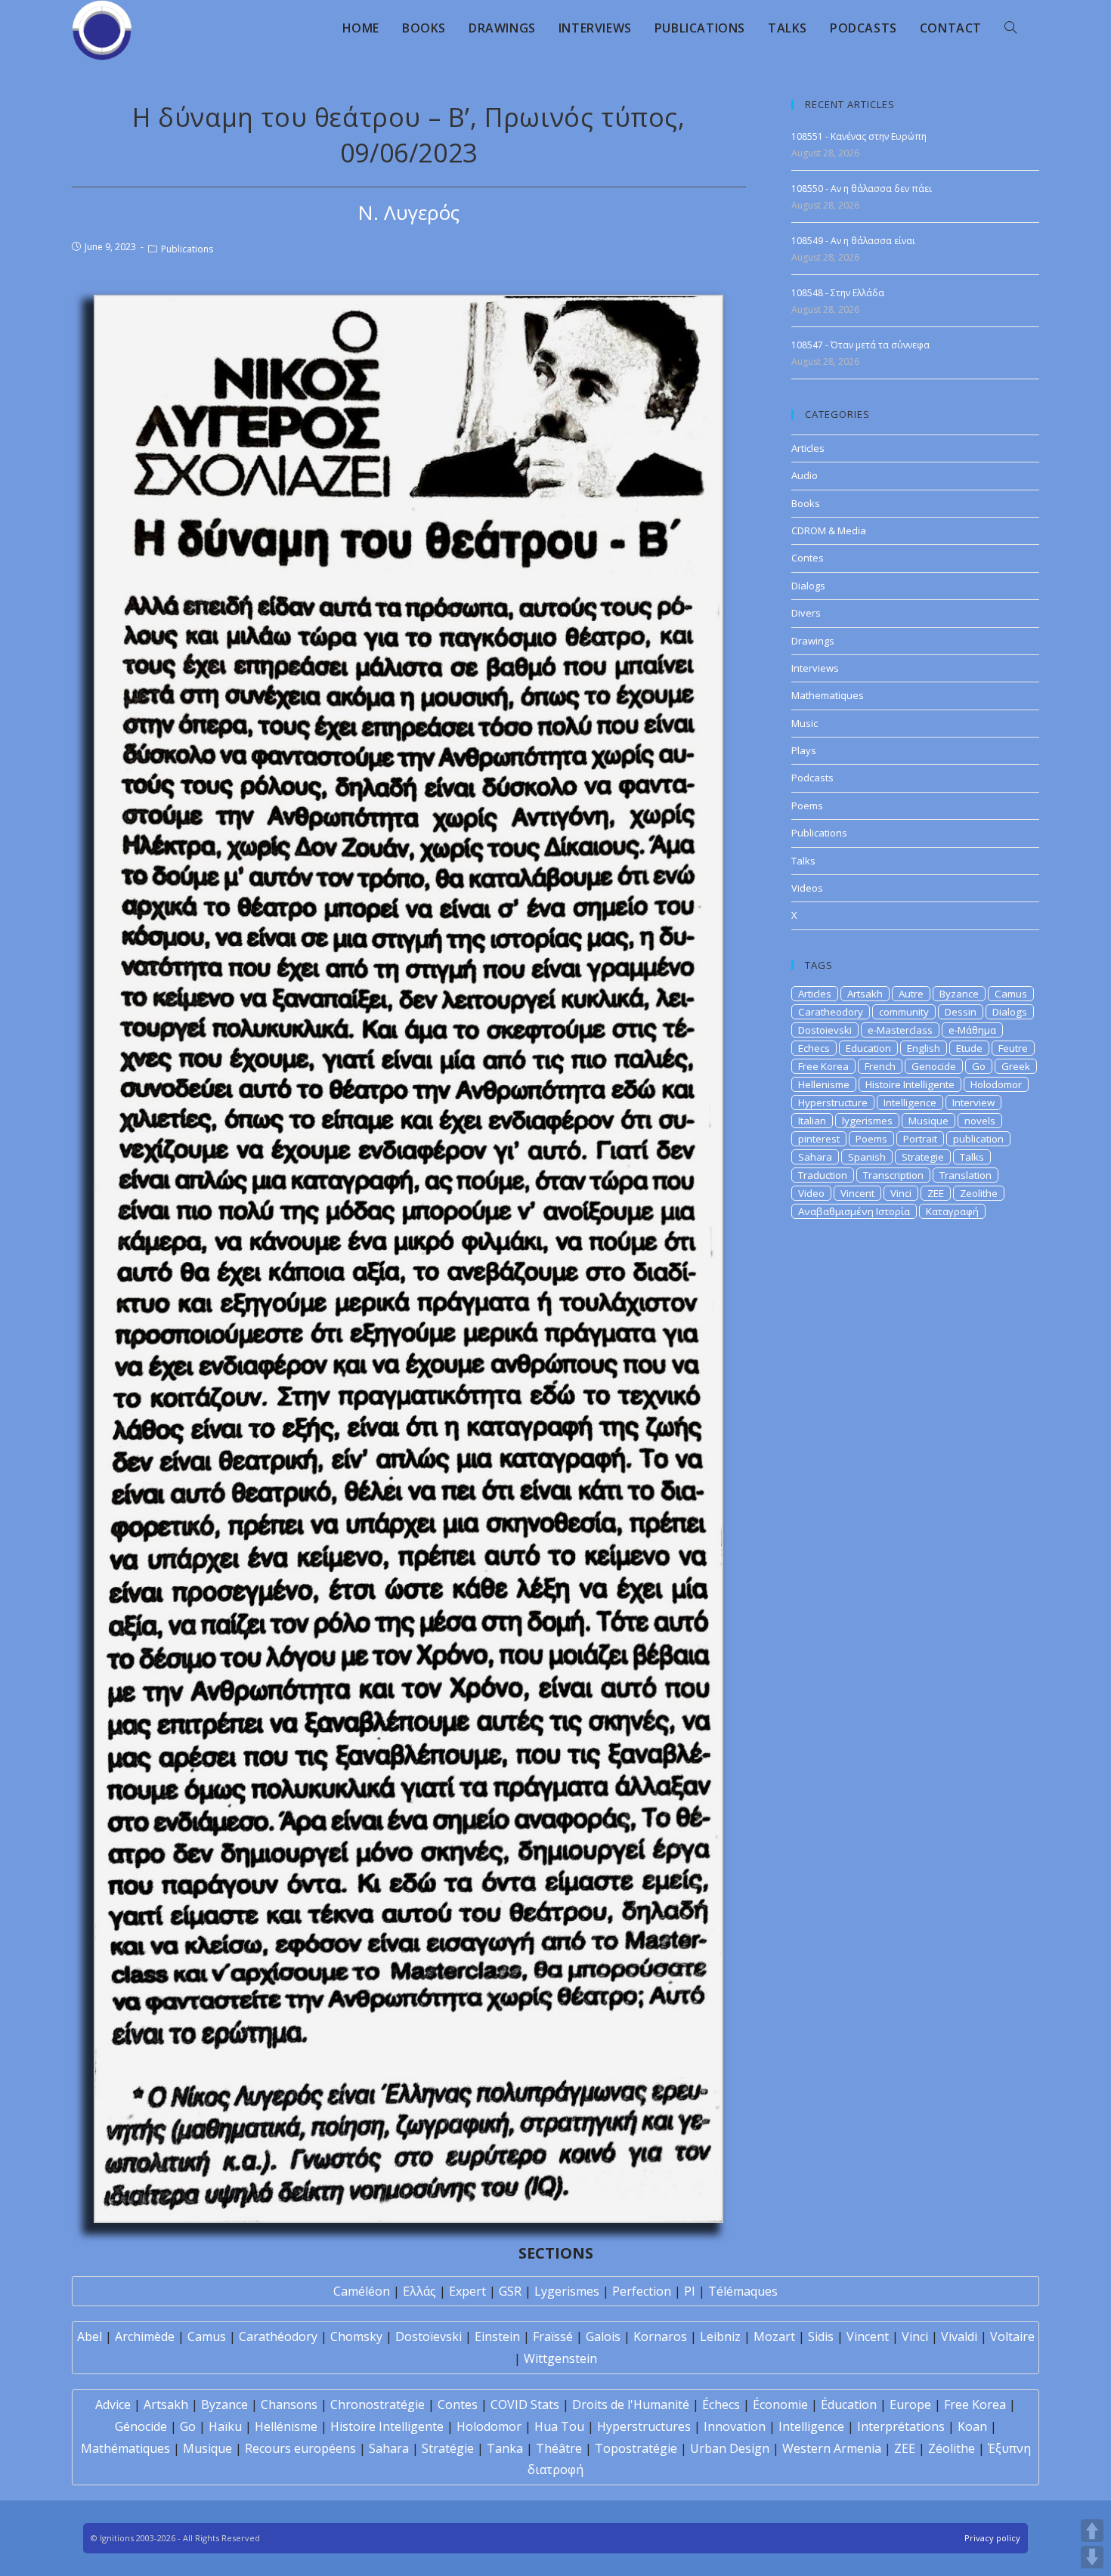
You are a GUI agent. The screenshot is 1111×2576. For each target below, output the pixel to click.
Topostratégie (636, 2448)
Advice (113, 2404)
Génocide (141, 2426)
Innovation (735, 2426)
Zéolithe (952, 2448)
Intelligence (910, 1102)
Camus (1011, 994)
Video (811, 1193)
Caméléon (362, 2291)
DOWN (1092, 2557)
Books (806, 503)
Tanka (505, 2448)
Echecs (814, 1048)
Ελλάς (419, 2291)
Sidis (821, 2336)
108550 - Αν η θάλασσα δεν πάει (862, 189)
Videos (807, 888)
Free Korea (823, 1066)
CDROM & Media (829, 530)
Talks (803, 861)
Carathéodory (278, 2336)
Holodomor (996, 1084)
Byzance (959, 994)
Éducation (849, 2404)
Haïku (225, 2426)
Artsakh (865, 994)
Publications (187, 249)
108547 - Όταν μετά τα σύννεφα (860, 345)
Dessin (961, 1012)
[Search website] (1010, 28)
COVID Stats (525, 2404)
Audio (805, 475)
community (904, 1012)
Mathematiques (828, 695)
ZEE (936, 1193)
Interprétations (901, 2426)
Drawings (813, 641)
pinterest (819, 1139)
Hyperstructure (833, 1102)
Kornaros (660, 2336)
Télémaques (743, 2291)
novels (980, 1121)
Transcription (893, 1175)
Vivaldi (959, 2336)
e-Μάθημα (972, 1030)
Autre (911, 994)
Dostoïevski (429, 2336)
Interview (973, 1102)
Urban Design (730, 2448)
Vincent (857, 1193)
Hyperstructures (644, 2426)
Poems (807, 806)
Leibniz (720, 2336)
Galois (603, 2336)
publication (978, 1139)
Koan (972, 2426)
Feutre (1013, 1048)
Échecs (721, 2404)
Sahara (815, 1157)
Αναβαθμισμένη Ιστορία (854, 1211)
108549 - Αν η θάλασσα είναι (853, 241)
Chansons (289, 2404)
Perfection (642, 2291)
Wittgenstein (560, 2358)
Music (805, 723)
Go (979, 1066)
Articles (808, 448)
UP (1092, 2531)
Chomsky (356, 2336)
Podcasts (812, 778)
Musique (928, 1121)
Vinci (901, 1193)
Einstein (497, 2336)
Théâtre (559, 2448)
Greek (1016, 1066)
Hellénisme (286, 2426)
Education (868, 1048)
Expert (467, 2291)
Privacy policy (992, 2538)
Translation (966, 1175)
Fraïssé (553, 2336)
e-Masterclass (900, 1030)
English (924, 1048)
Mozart (774, 2336)
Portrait (920, 1139)
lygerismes (867, 1121)
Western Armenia (832, 2448)
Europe (910, 2404)
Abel (90, 2336)
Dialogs (808, 586)
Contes (808, 558)
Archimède (145, 2336)
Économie (780, 2404)
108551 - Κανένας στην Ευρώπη (859, 136)
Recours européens (300, 2448)
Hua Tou (559, 2426)
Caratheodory (831, 1012)
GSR (510, 2291)
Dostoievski (825, 1030)
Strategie (923, 1157)
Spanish (867, 1157)
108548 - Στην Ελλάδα (838, 293)
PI (690, 2291)
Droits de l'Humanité (631, 2404)
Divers (806, 613)
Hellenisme (824, 1084)
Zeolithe (979, 1193)
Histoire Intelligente (910, 1084)
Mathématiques (125, 2448)
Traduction (823, 1175)
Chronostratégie (378, 2404)
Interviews (815, 668)
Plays (804, 750)
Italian (812, 1121)
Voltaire (1012, 2336)
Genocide (934, 1066)
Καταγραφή (952, 1211)
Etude (969, 1048)
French (880, 1066)
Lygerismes (567, 2291)
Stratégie (448, 2448)
